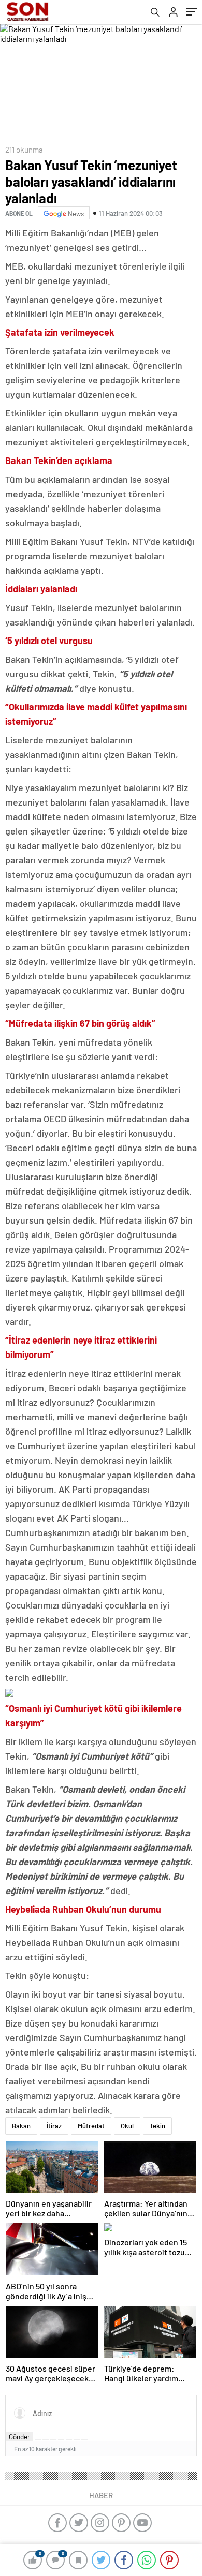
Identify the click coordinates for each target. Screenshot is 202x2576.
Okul (127, 2126)
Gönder (19, 2437)
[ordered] (61, 2439)
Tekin (157, 2126)
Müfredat (91, 2126)
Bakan (21, 2126)
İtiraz (54, 2126)
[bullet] (69, 2439)
